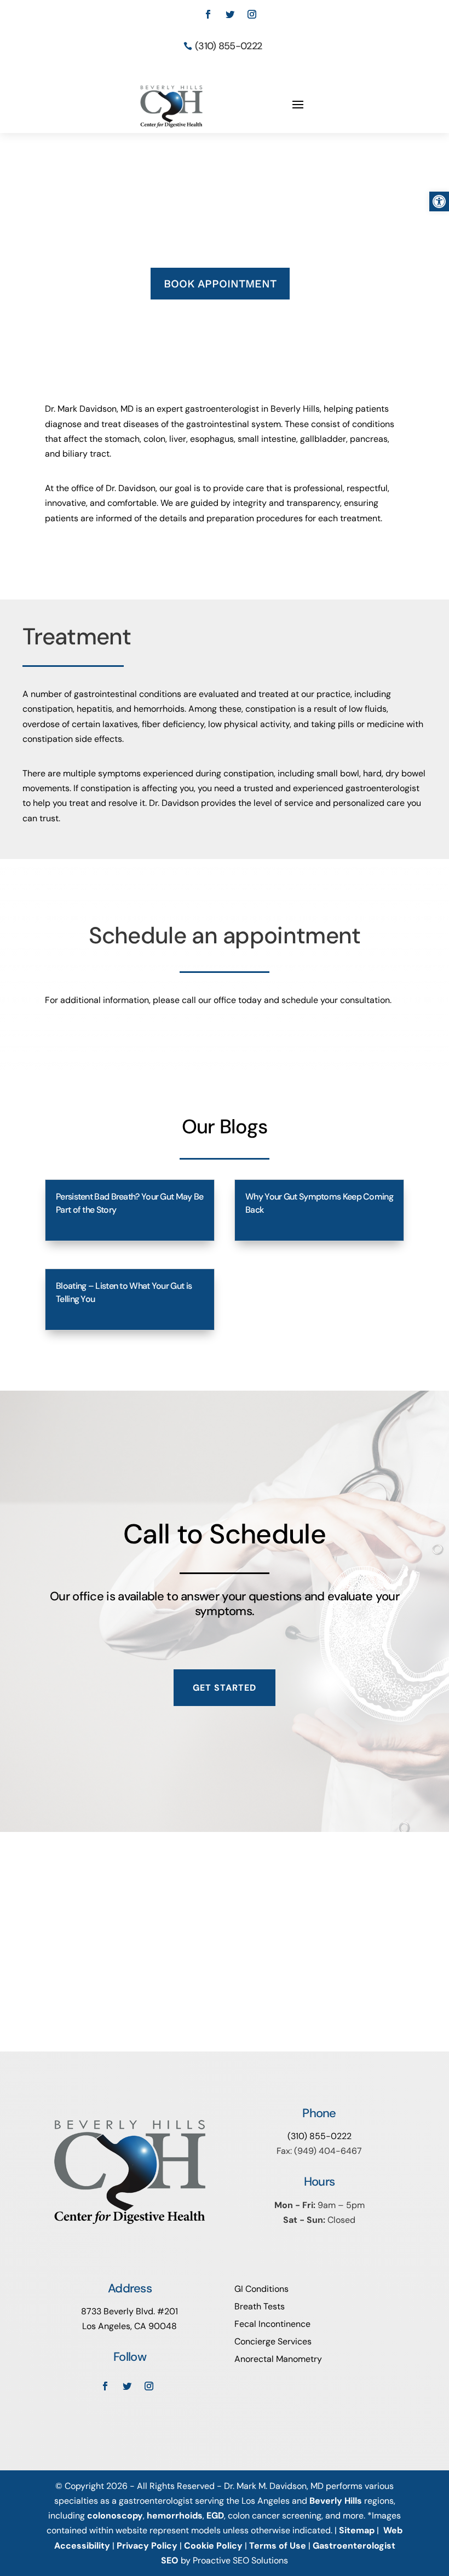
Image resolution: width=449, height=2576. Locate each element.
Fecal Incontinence (272, 2324)
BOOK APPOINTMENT (220, 284)
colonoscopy (115, 2516)
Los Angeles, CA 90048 (129, 2326)
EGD (215, 2516)
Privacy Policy (147, 2546)
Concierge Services (273, 2341)
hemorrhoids (175, 2516)
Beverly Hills (336, 2501)
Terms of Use (278, 2546)
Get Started (225, 1688)
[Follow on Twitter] (230, 14)
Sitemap (357, 2530)
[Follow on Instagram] (252, 14)
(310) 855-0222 (228, 46)
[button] (439, 201)
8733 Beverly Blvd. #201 (129, 2311)
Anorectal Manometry (278, 2359)
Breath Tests (260, 2306)
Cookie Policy (213, 2546)
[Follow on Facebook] (208, 14)
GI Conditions (261, 2289)
